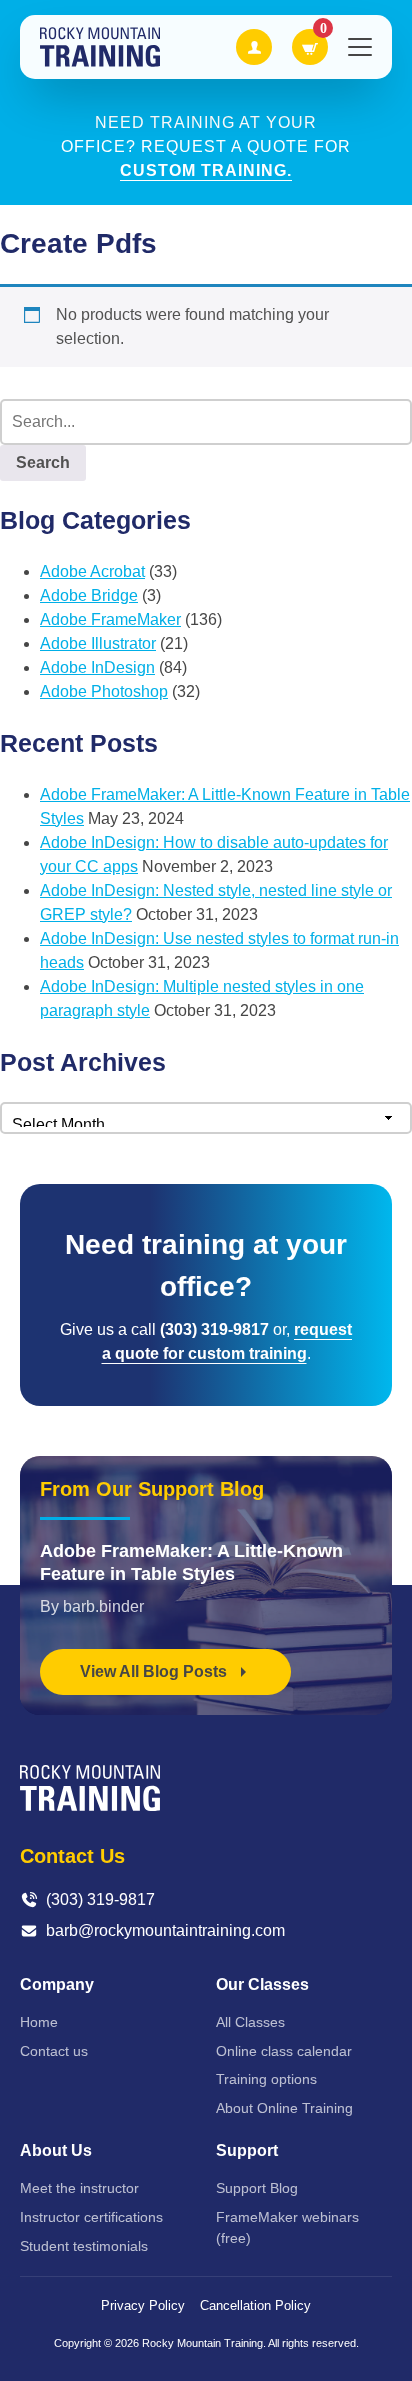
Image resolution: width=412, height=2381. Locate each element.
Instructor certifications (91, 2217)
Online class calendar (284, 2051)
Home (39, 2022)
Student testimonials (84, 2246)
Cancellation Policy (255, 2305)
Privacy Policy (143, 2305)
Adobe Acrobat (92, 571)
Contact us (54, 2051)
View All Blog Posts (155, 1671)
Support (247, 2150)
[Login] (254, 47)
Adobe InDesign (97, 667)
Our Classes (262, 1984)
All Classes (250, 2022)
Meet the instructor (79, 2188)
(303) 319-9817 (100, 1899)
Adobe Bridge (89, 595)
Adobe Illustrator (98, 643)
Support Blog (257, 2188)
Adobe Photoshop (104, 691)
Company (57, 1984)
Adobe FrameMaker (110, 619)
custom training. (206, 170)
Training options (266, 2079)
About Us (56, 2150)
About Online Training (284, 2108)
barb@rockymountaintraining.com (165, 1930)
